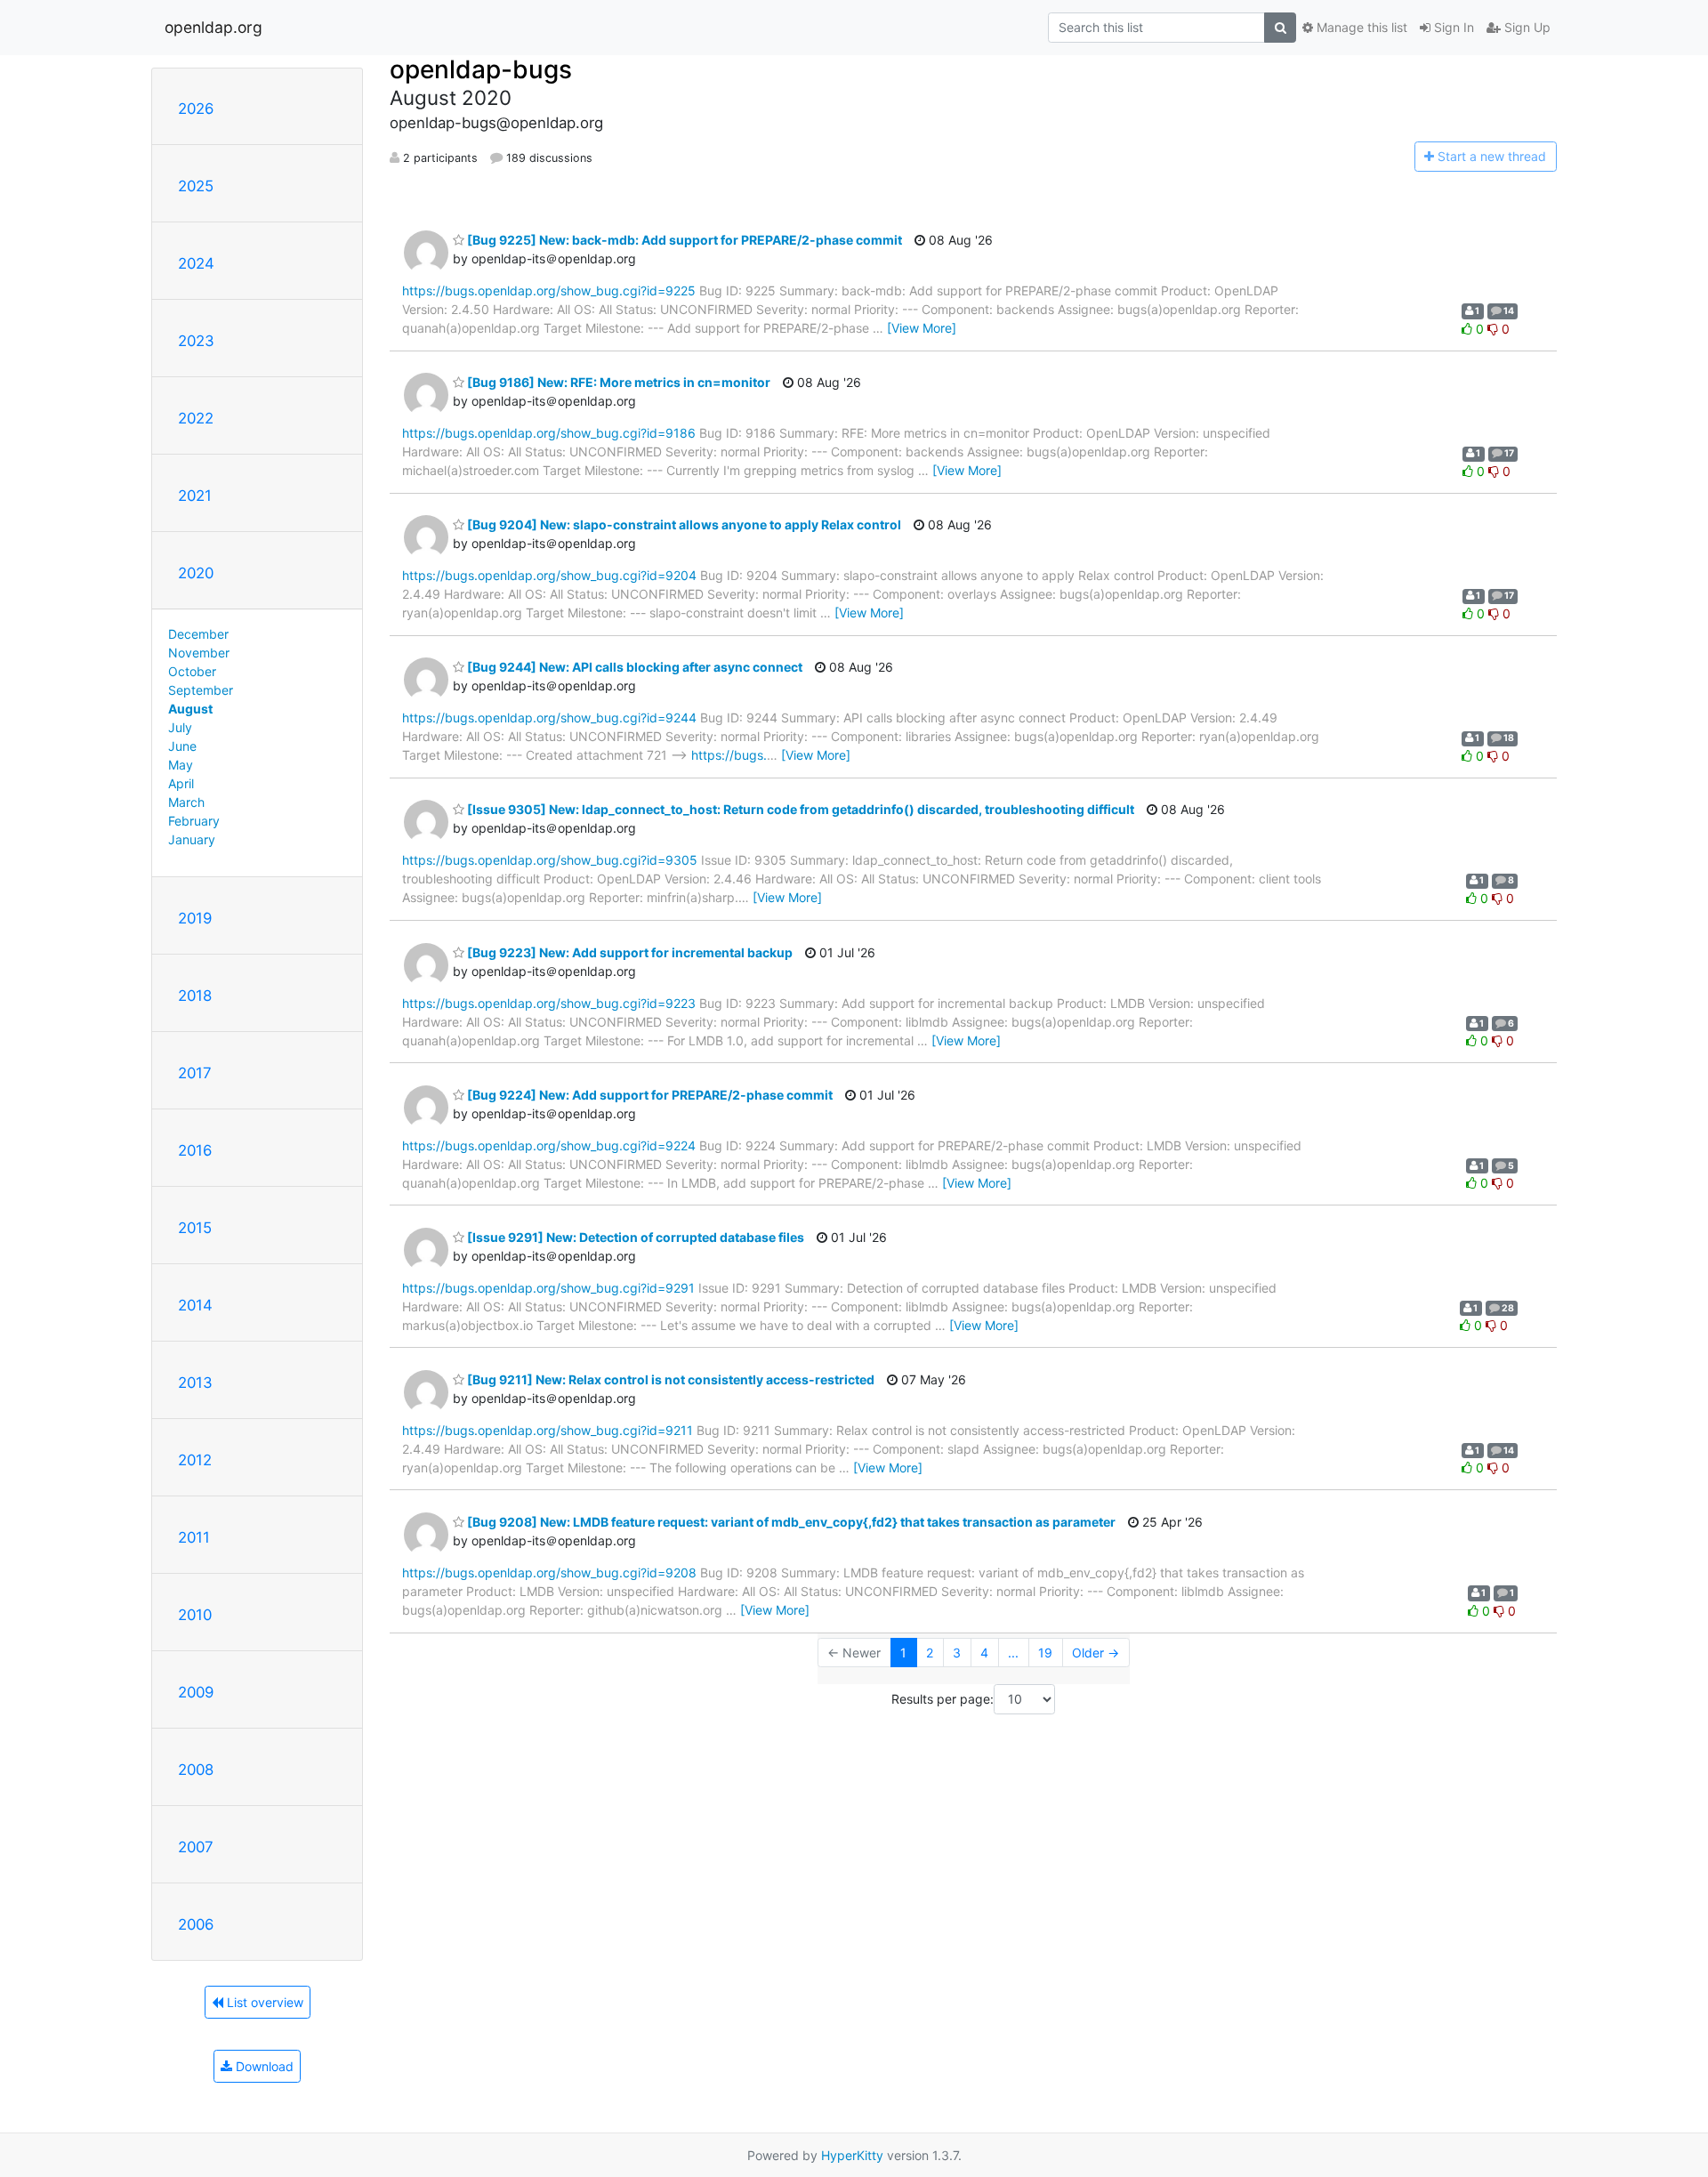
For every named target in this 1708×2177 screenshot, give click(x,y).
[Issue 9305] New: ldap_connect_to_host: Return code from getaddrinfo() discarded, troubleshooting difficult (799, 809)
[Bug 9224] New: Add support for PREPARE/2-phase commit (649, 1095)
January (192, 839)
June (182, 746)
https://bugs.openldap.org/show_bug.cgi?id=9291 (548, 1288)
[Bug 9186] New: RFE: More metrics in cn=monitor (617, 382)
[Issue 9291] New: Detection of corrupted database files (634, 1237)
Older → (1096, 1653)
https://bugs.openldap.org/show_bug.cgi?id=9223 (549, 1003)
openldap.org (213, 27)
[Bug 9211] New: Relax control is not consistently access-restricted (669, 1379)
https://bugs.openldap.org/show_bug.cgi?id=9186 (549, 433)
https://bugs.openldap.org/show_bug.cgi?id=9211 (548, 1430)
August (190, 709)
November (199, 653)
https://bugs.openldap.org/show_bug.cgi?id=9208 (549, 1572)
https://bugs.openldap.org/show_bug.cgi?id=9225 (549, 290)
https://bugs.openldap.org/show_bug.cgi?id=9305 (550, 860)
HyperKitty (852, 2155)
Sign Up (1526, 27)
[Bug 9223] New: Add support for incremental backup (628, 952)
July (180, 727)
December (198, 634)
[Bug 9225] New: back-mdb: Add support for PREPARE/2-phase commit (683, 240)
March (186, 802)
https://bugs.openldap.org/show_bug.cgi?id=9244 (549, 718)
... (1013, 1653)
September (201, 690)
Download (263, 2066)
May (181, 765)
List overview (263, 2002)
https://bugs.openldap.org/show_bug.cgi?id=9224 (549, 1145)
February (194, 821)
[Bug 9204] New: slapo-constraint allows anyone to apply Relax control (683, 524)
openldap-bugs (481, 69)
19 (1045, 1653)
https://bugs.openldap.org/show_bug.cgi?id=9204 (549, 575)
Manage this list (1360, 27)
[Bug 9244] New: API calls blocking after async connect (633, 667)
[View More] (922, 328)
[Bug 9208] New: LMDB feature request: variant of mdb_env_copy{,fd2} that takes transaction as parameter (790, 1522)
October (192, 671)
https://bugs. (729, 755)
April (181, 783)
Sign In (1452, 27)
